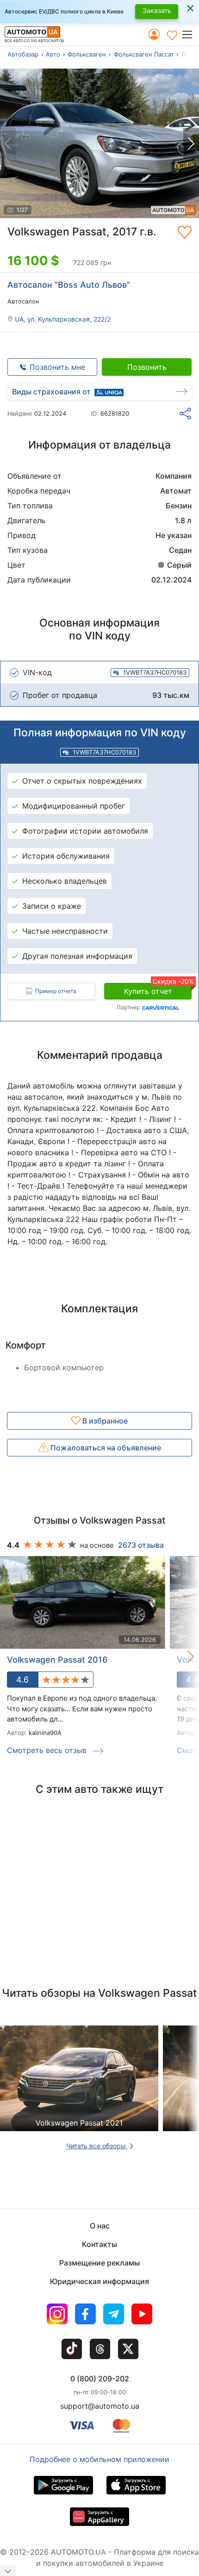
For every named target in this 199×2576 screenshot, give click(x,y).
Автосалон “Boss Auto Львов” (69, 285)
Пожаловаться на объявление (105, 1448)
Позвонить (147, 367)
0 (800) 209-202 (100, 2379)
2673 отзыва (141, 1545)
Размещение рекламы (99, 2263)
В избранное (104, 1421)
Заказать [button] (157, 10)
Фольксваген (87, 54)
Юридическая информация (99, 2281)
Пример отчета (56, 991)
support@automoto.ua (100, 2406)
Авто (53, 54)
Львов (190, 54)
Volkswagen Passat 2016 (57, 1660)
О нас (100, 2226)
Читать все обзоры (97, 2146)
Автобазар (23, 54)
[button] (190, 35)
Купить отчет (158, 989)
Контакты (99, 2244)
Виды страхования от (51, 392)
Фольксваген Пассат (144, 54)
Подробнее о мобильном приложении (99, 2459)
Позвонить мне (57, 367)
